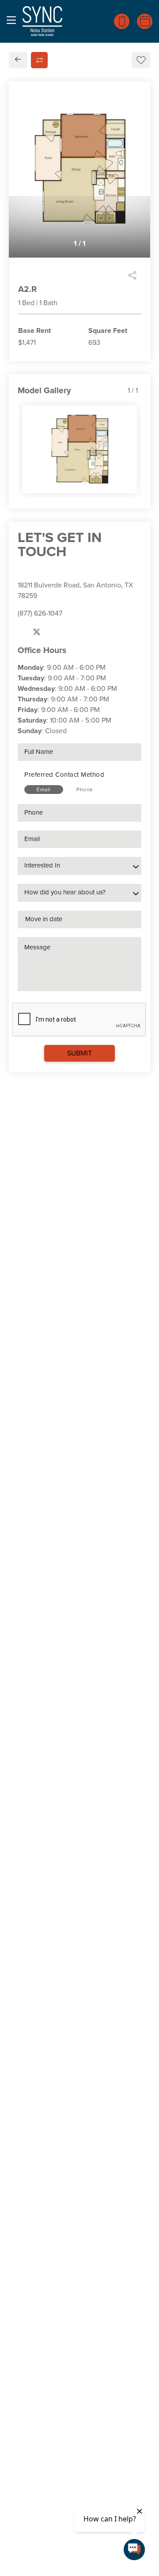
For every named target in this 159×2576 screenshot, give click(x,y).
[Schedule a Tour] (145, 21)
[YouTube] (70, 632)
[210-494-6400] (122, 21)
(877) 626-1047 (40, 613)
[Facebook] (21, 632)
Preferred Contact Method (64, 775)
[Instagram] (54, 632)
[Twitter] (37, 632)
